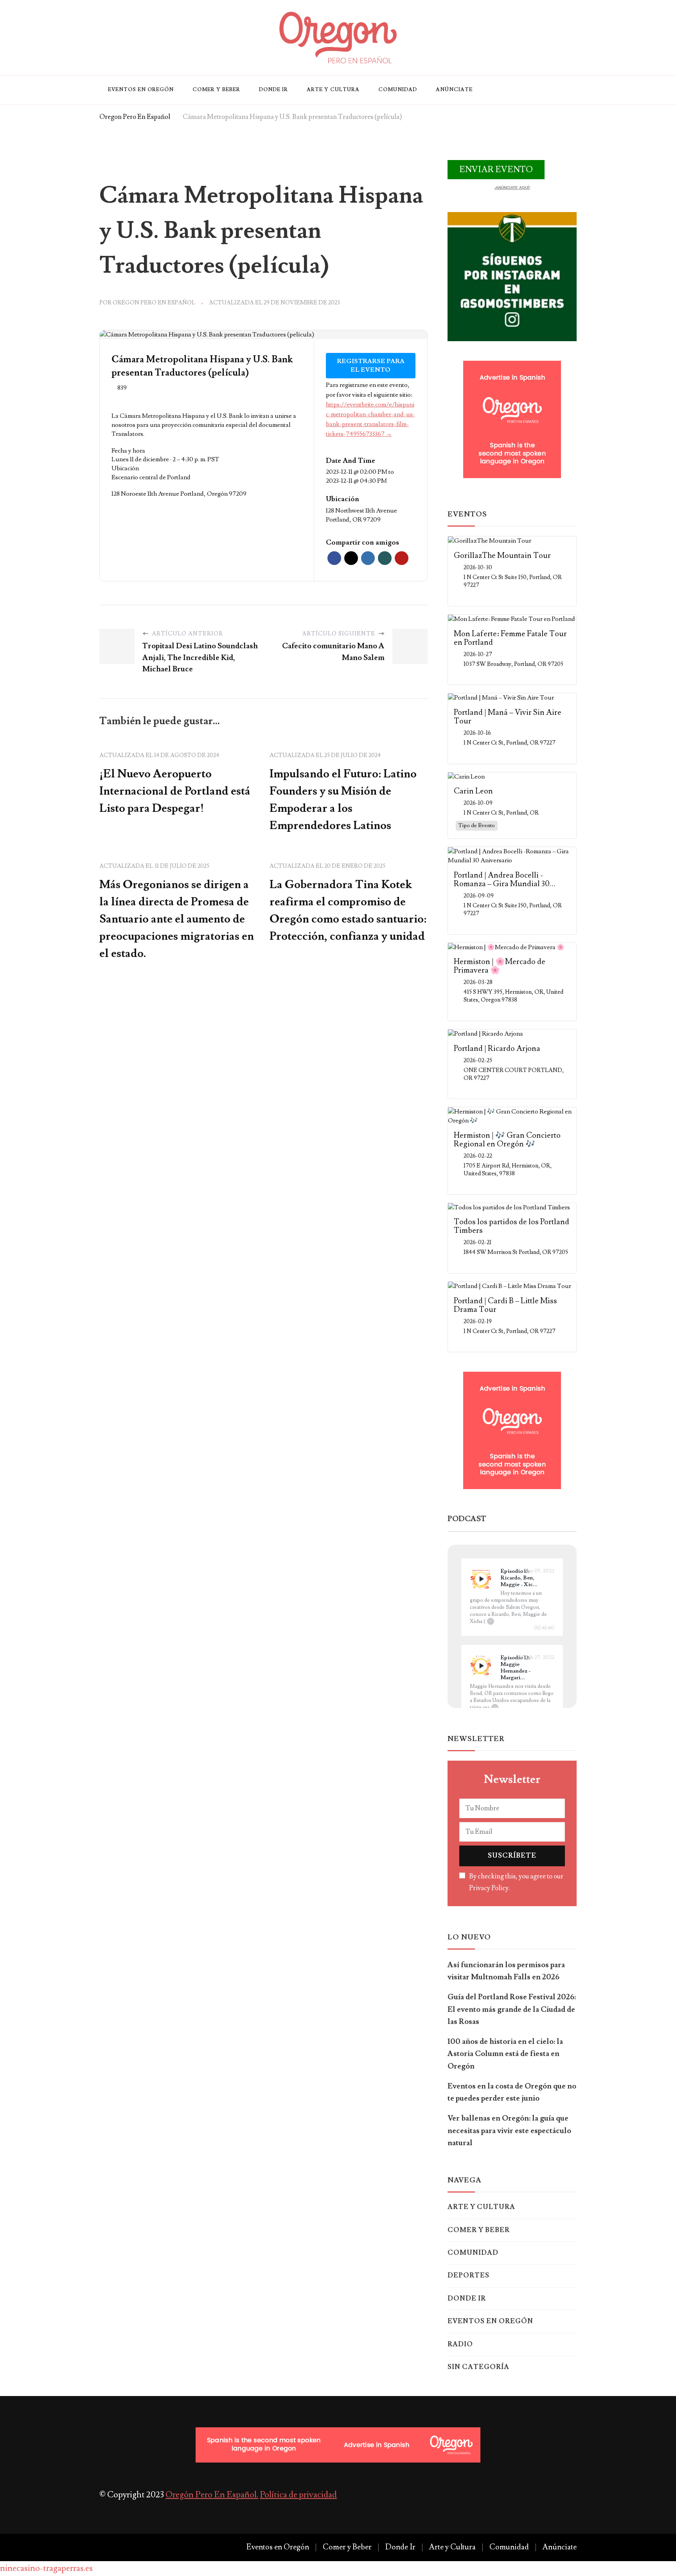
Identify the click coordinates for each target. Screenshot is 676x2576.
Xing (385, 558)
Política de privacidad (298, 2495)
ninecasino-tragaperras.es (46, 2568)
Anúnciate (454, 90)
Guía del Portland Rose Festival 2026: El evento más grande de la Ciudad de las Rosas (512, 2009)
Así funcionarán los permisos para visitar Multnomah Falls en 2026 (506, 1971)
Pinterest (402, 558)
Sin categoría (478, 2367)
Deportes (468, 2276)
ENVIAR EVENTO (496, 170)
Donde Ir (273, 90)
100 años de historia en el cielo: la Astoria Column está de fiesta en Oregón (505, 2054)
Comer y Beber (216, 90)
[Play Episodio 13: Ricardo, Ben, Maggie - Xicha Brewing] (481, 1579)
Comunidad (398, 90)
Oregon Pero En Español (154, 303)
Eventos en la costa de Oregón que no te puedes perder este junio (512, 2092)
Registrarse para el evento (371, 366)
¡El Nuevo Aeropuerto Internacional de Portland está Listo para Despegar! (175, 791)
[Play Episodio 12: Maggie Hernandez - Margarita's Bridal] (481, 1666)
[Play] (481, 1579)
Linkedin (368, 558)
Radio (460, 2344)
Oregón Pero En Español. (212, 2495)
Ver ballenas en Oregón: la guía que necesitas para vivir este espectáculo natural (509, 2131)
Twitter (351, 558)
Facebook (334, 558)
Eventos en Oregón (141, 90)
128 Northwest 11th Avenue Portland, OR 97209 (361, 515)
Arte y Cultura (333, 90)
